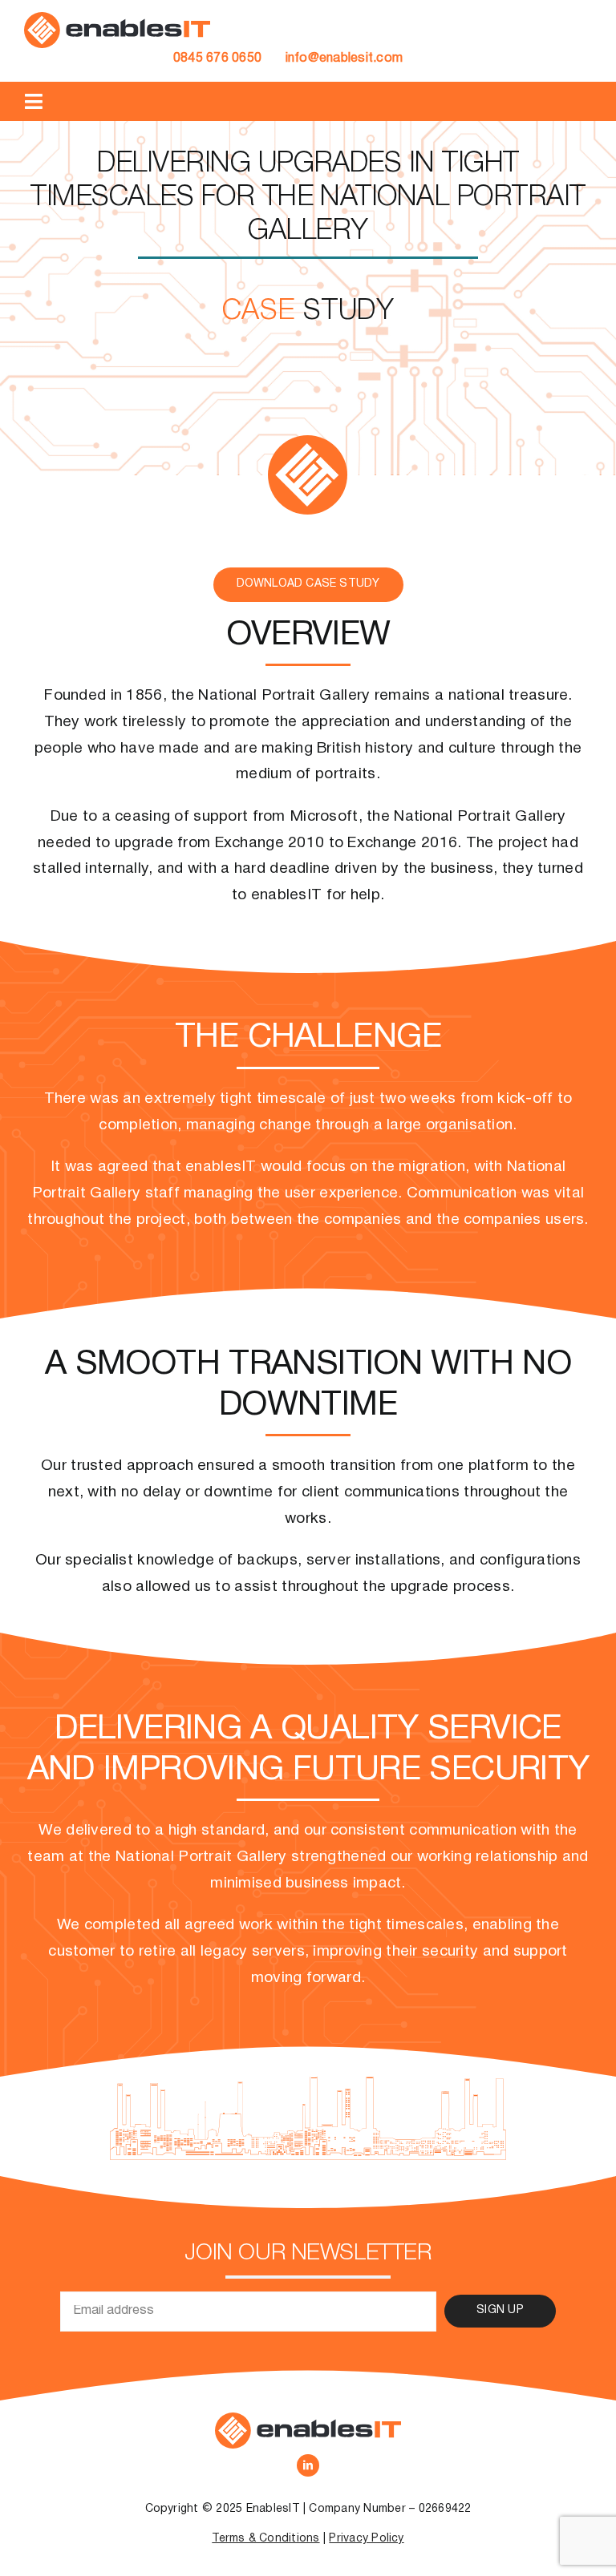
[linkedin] (308, 2465)
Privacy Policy (366, 2539)
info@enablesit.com (344, 59)
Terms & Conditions (265, 2539)
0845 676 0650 (217, 59)
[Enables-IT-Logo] (117, 18)
